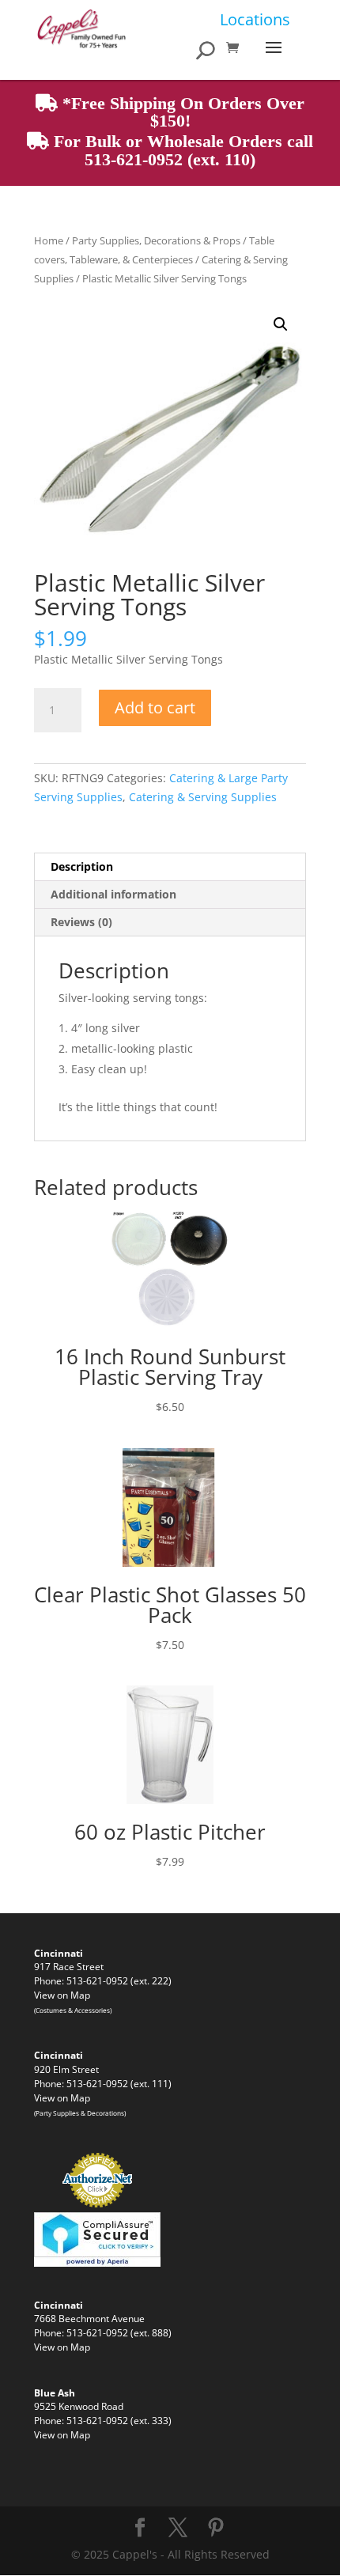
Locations (255, 19)
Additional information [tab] (113, 894)
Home (49, 240)
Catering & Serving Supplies (203, 797)
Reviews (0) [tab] (81, 922)
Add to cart (155, 707)
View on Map (62, 1995)
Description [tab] (82, 866)
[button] (281, 324)
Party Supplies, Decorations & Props (156, 240)
